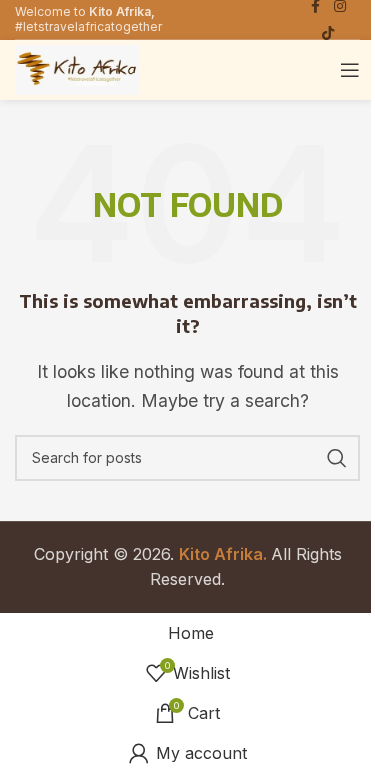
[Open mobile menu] (350, 70)
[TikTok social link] (328, 33)
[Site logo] (77, 68)
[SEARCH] (337, 458)
